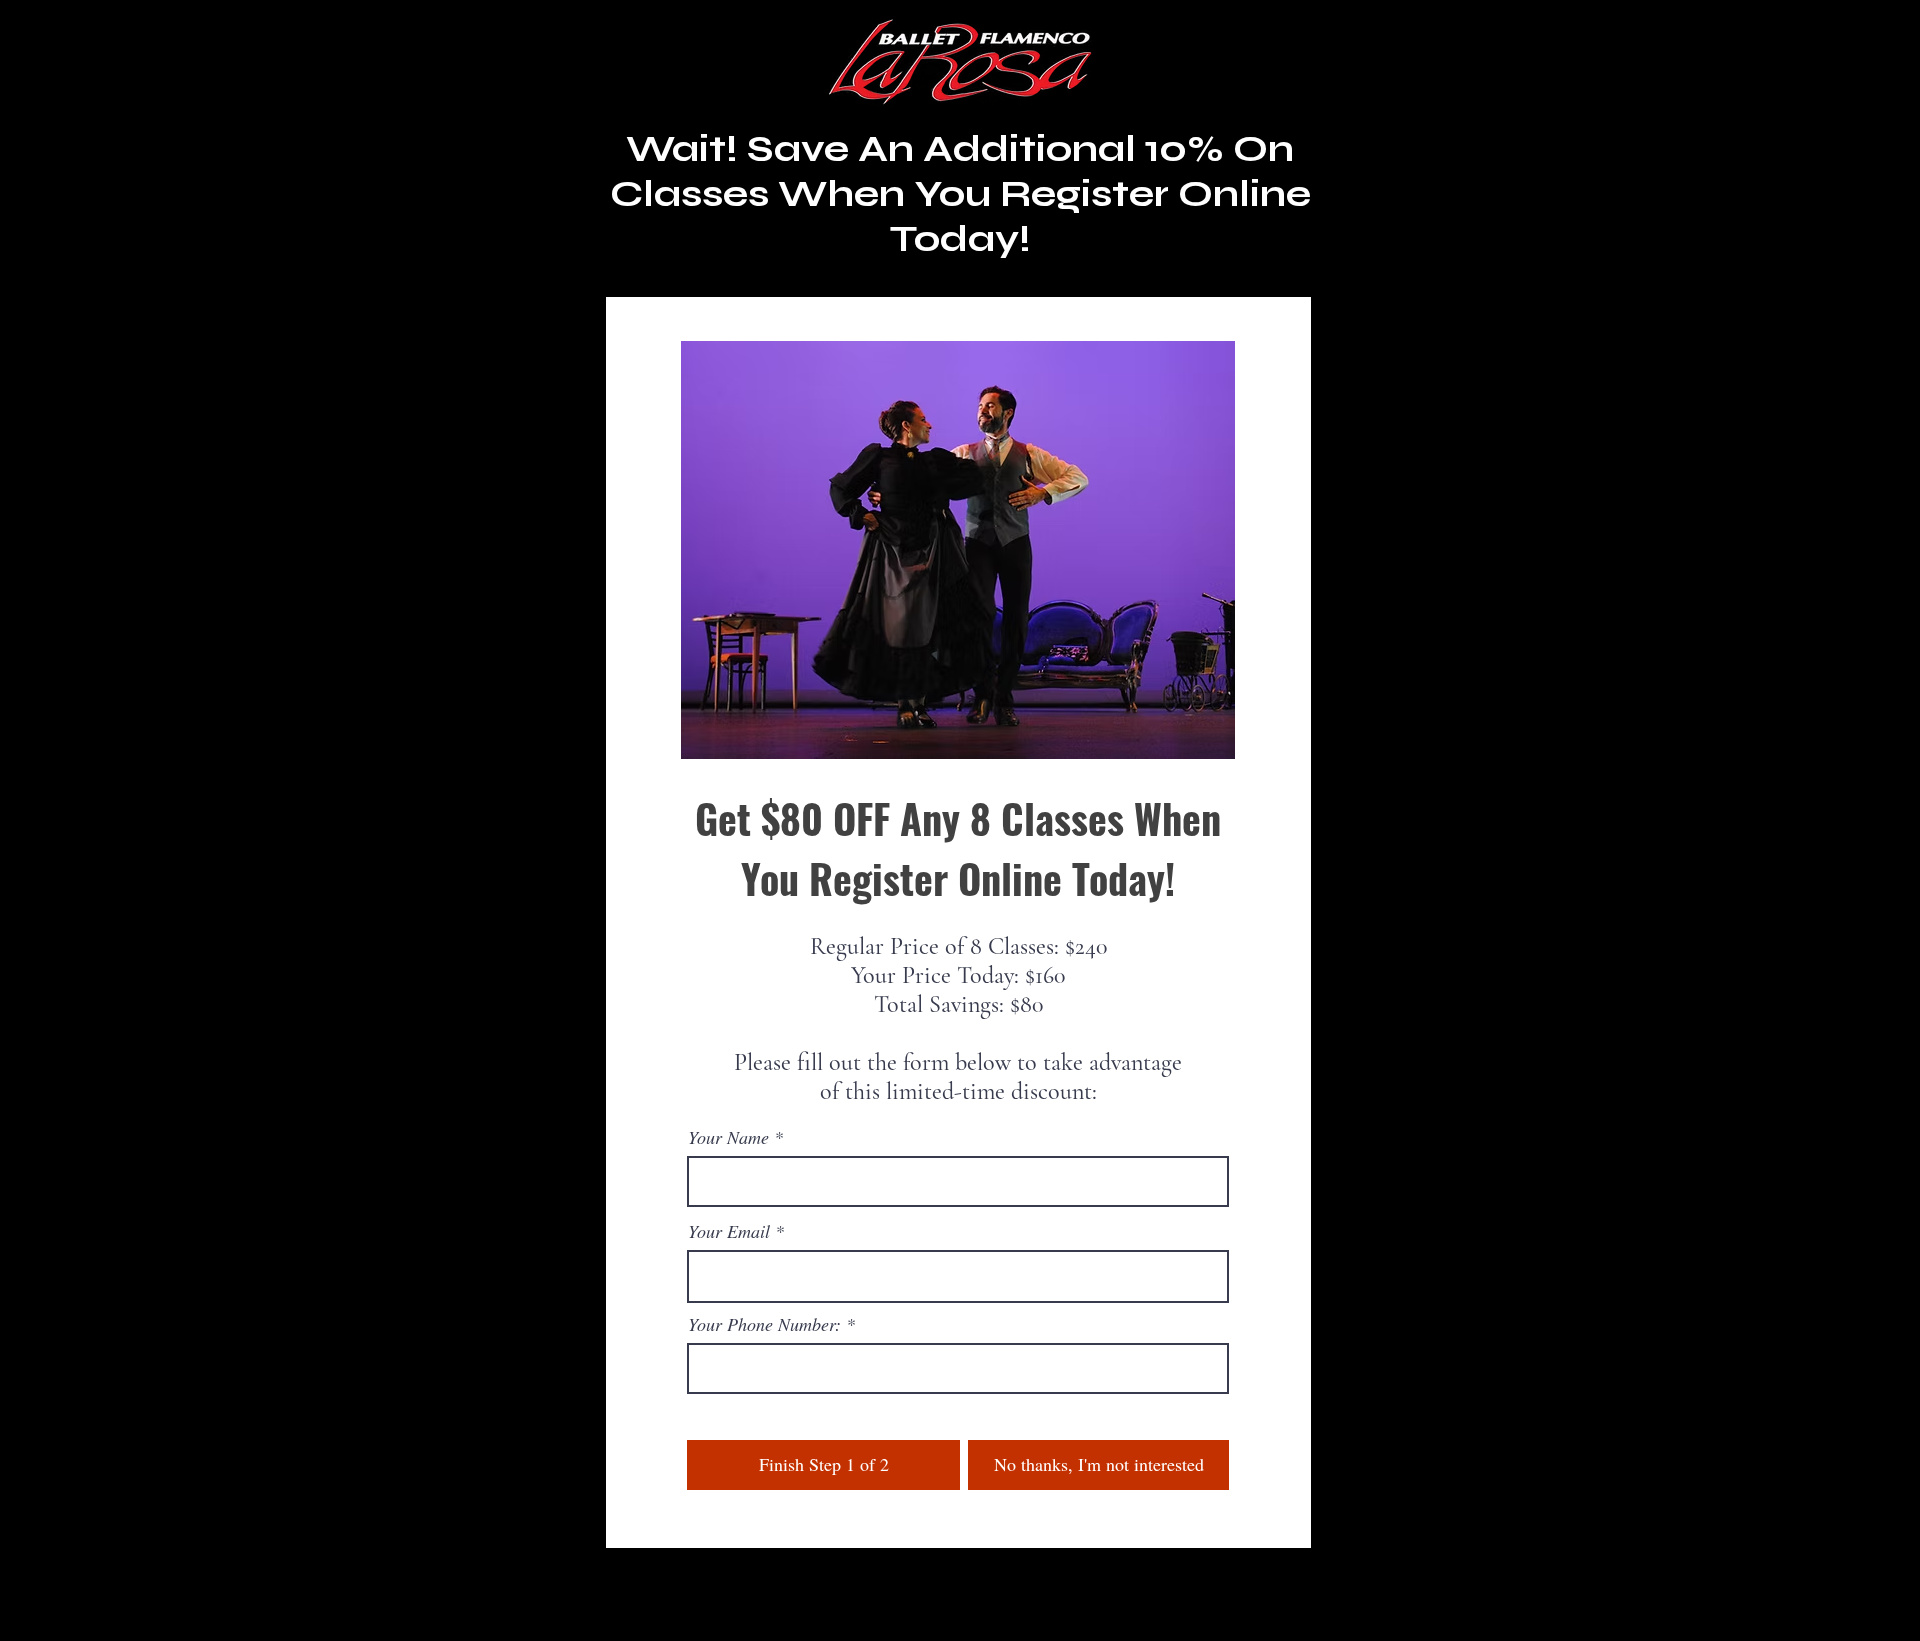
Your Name (728, 1137)
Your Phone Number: (764, 1324)
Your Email (729, 1231)
